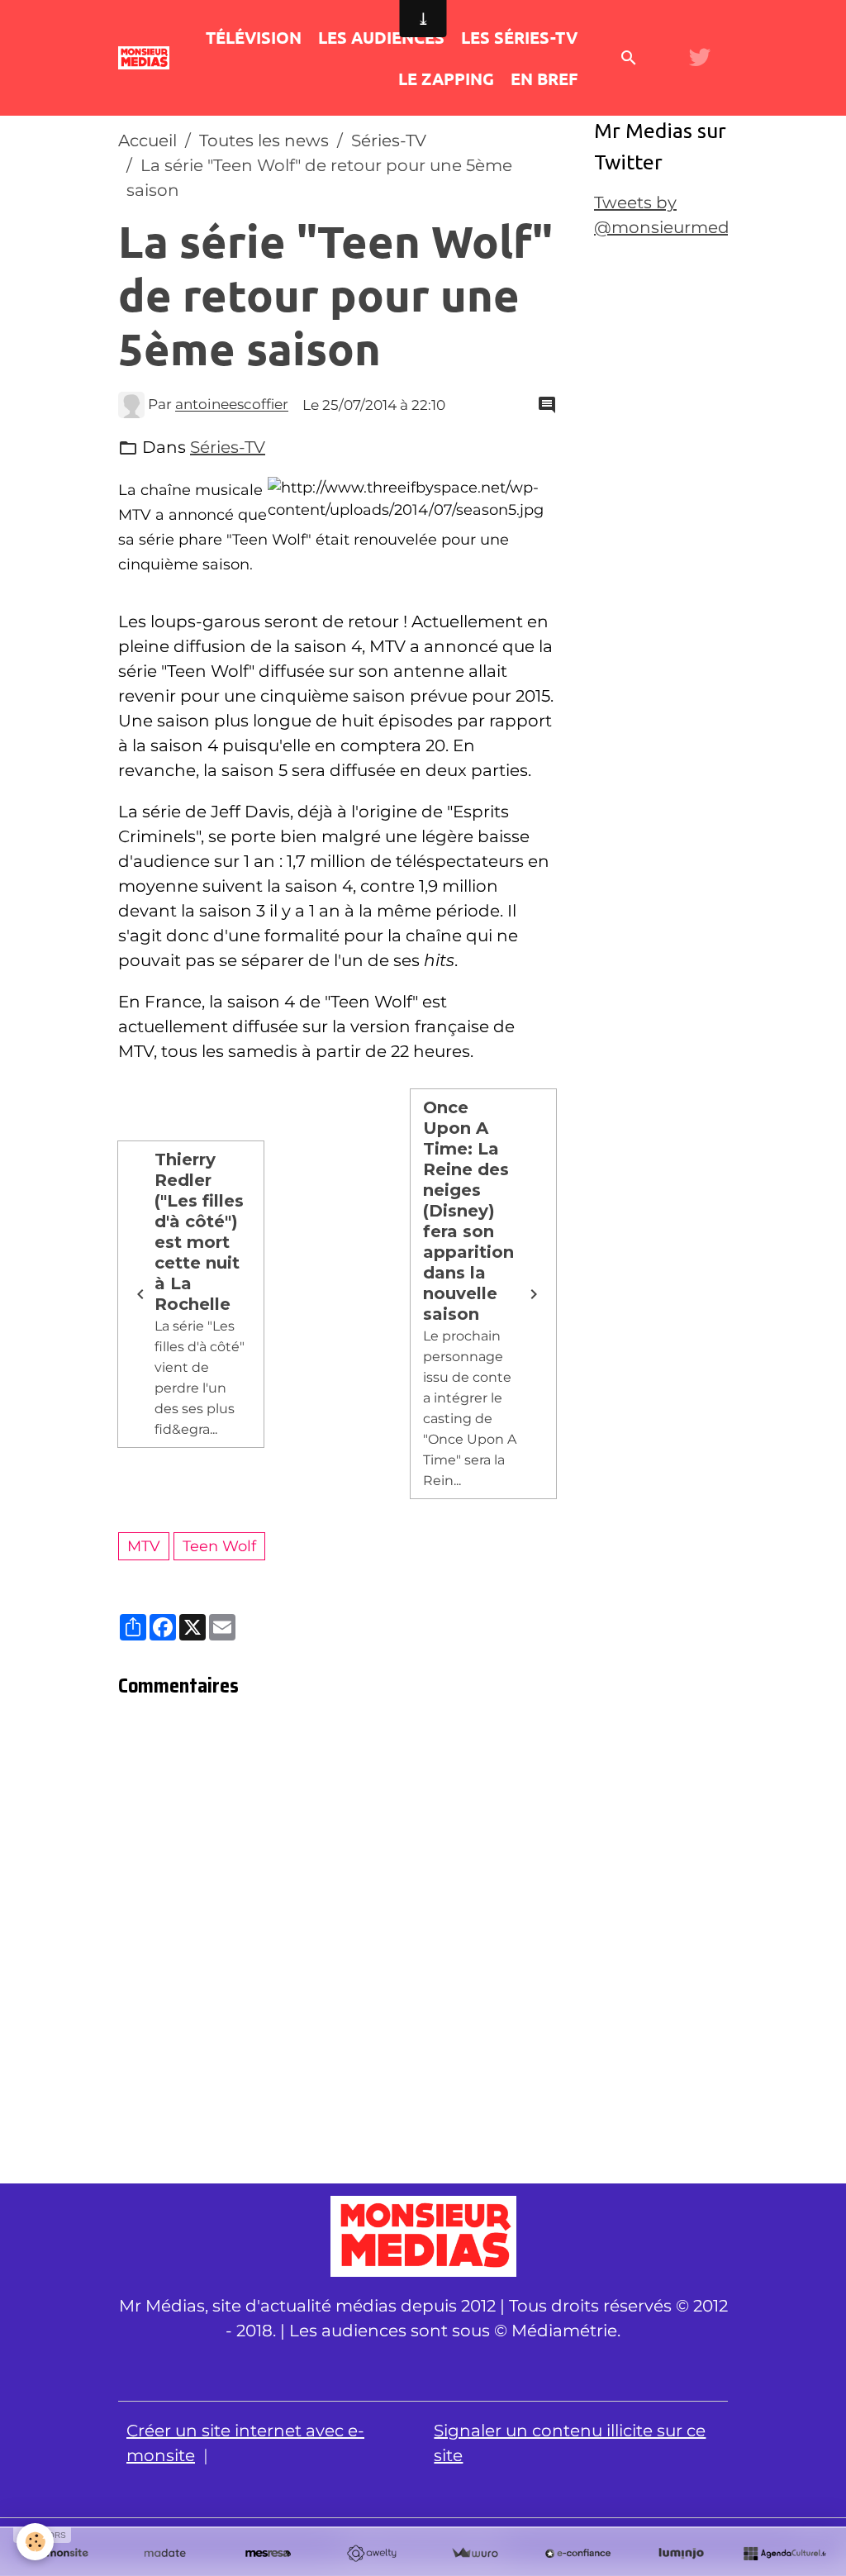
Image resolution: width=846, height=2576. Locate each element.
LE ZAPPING (446, 79)
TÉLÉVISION (254, 37)
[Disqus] (337, 1945)
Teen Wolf (219, 1546)
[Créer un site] (62, 2554)
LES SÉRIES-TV (519, 37)
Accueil (147, 140)
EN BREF (544, 79)
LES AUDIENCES (381, 37)
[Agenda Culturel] (784, 2554)
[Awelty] (371, 2554)
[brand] (144, 57)
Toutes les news (264, 140)
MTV (144, 1546)
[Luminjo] (681, 2554)
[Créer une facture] (475, 2554)
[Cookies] (35, 2542)
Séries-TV (389, 140)
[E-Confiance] (578, 2554)
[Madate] (165, 2554)
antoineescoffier (232, 405)
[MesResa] (268, 2554)
